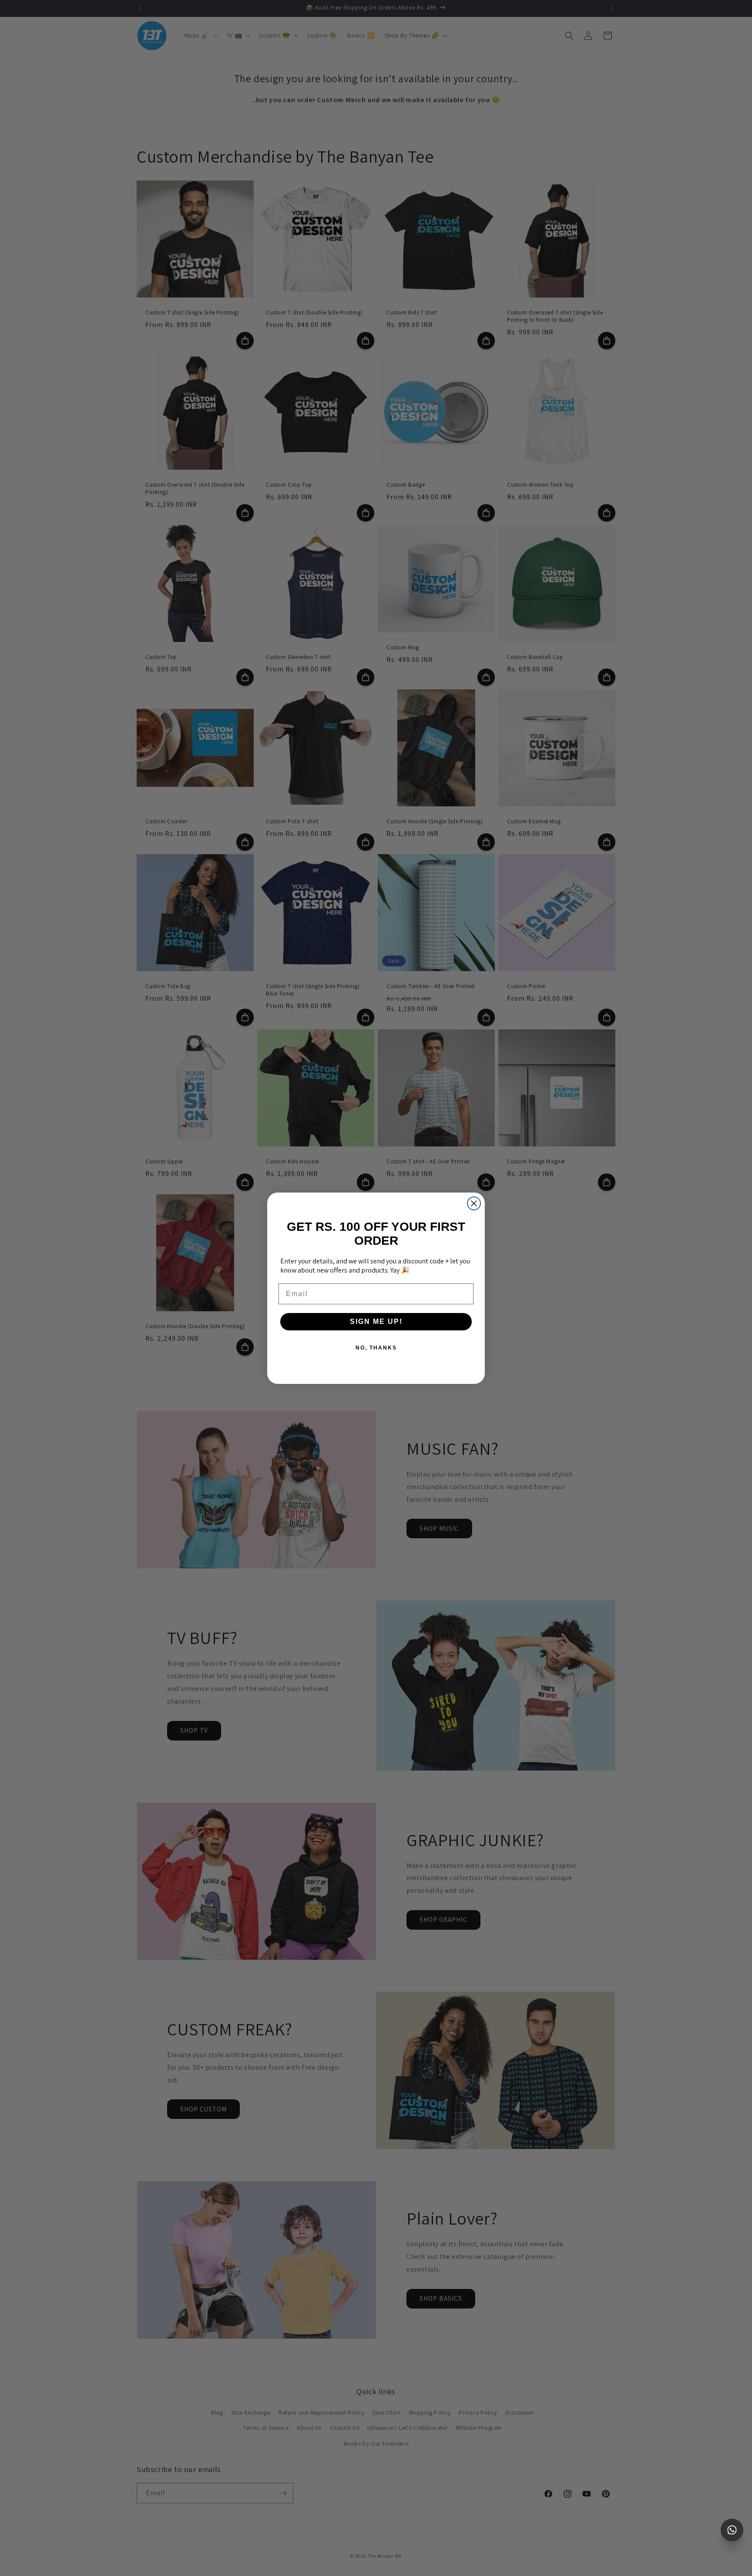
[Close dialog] (474, 1203)
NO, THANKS (376, 1348)
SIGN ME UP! (376, 1321)
